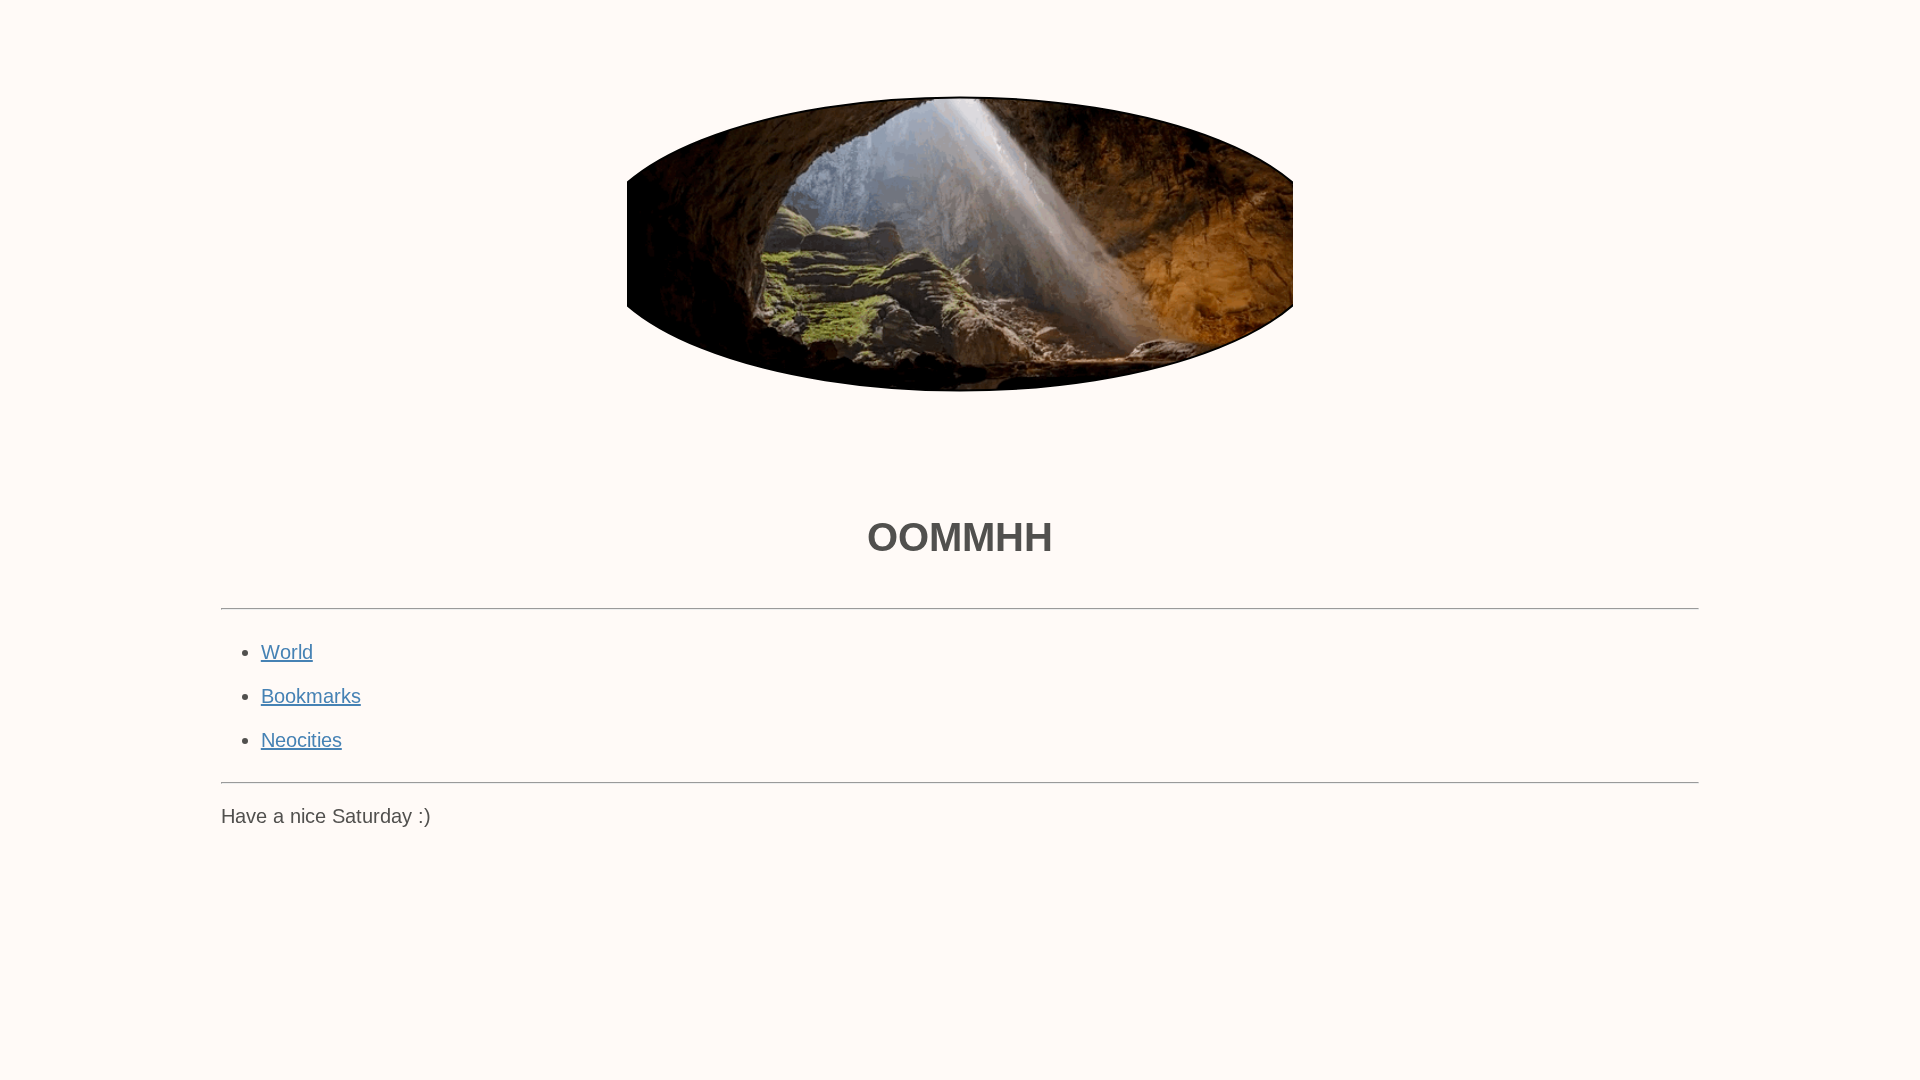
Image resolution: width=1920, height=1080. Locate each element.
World (287, 652)
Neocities (301, 740)
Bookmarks (311, 696)
